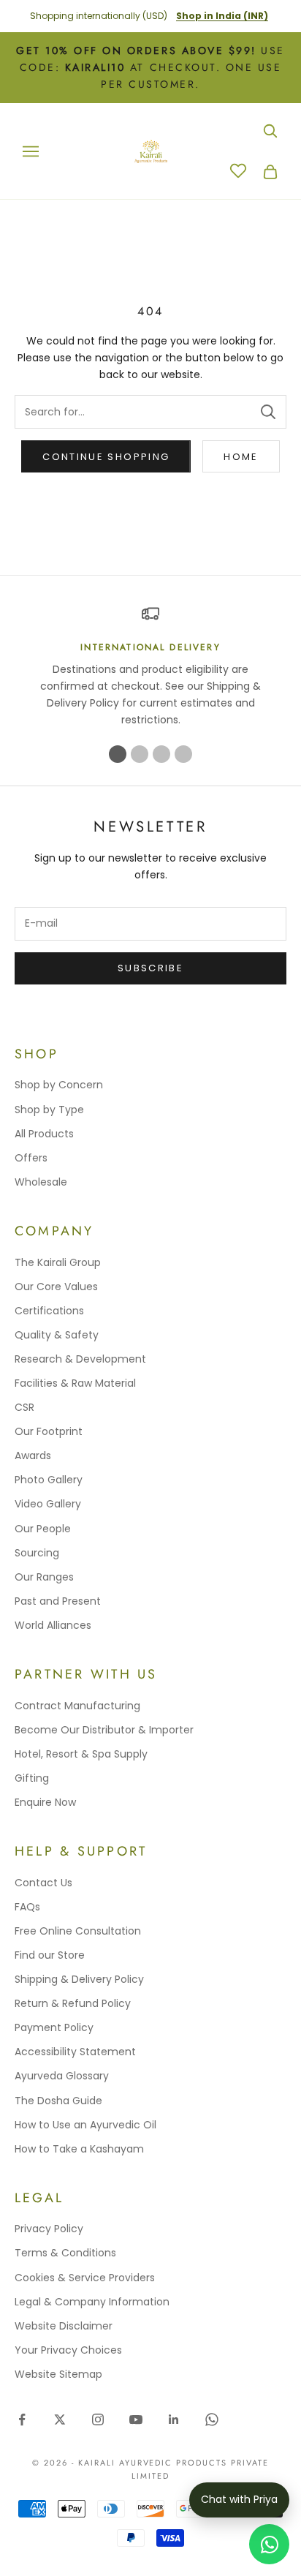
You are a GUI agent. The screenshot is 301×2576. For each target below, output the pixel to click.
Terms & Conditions (65, 2253)
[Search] (268, 412)
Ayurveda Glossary (62, 2076)
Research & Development (80, 1359)
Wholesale (41, 1182)
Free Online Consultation (78, 1931)
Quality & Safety (57, 1335)
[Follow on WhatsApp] (212, 2419)
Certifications (49, 1311)
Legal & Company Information (92, 2302)
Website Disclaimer (64, 2326)
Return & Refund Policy (73, 2003)
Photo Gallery (49, 1480)
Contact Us (43, 1883)
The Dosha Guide (58, 2101)
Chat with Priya (239, 2499)
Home (241, 457)
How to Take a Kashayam (79, 2149)
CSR (24, 1407)
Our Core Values (56, 1287)
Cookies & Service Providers (85, 2278)
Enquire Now (45, 1802)
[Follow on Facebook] (22, 2419)
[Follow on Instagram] (98, 2419)
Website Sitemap (58, 2374)
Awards (33, 1455)
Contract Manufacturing (77, 1706)
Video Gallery (48, 1504)
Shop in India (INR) (222, 16)
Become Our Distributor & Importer (104, 1730)
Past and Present (58, 1601)
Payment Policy (54, 2027)
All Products (44, 1134)
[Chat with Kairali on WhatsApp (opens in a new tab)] (269, 2544)
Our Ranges (44, 1577)
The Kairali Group (58, 1262)
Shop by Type (49, 1110)
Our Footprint (49, 1431)
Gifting (32, 1778)
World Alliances (53, 1625)
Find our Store (50, 1955)
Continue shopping (106, 457)
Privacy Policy (49, 2229)
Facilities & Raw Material (75, 1383)
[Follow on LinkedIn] (174, 2419)
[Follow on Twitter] (60, 2419)
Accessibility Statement (75, 2052)
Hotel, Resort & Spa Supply (81, 1754)
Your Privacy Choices (68, 2350)
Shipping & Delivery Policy (79, 1979)
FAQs (27, 1907)
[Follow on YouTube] (136, 2419)
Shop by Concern (59, 1085)
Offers (31, 1158)
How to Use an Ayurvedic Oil (85, 2125)
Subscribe (150, 968)
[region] (150, 667)
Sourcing (37, 1553)
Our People (43, 1529)
